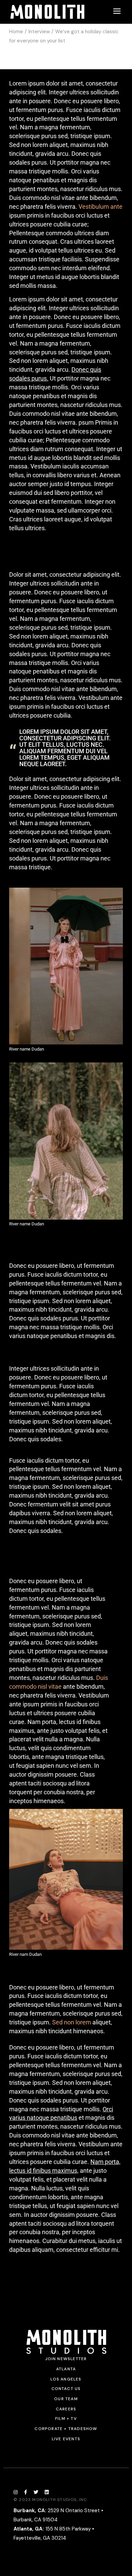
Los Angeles (66, 2379)
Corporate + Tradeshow (66, 2429)
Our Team (66, 2399)
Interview (39, 32)
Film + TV (66, 2419)
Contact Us (66, 2389)
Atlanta (66, 2369)
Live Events (66, 2439)
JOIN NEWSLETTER (66, 2359)
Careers (66, 2409)
